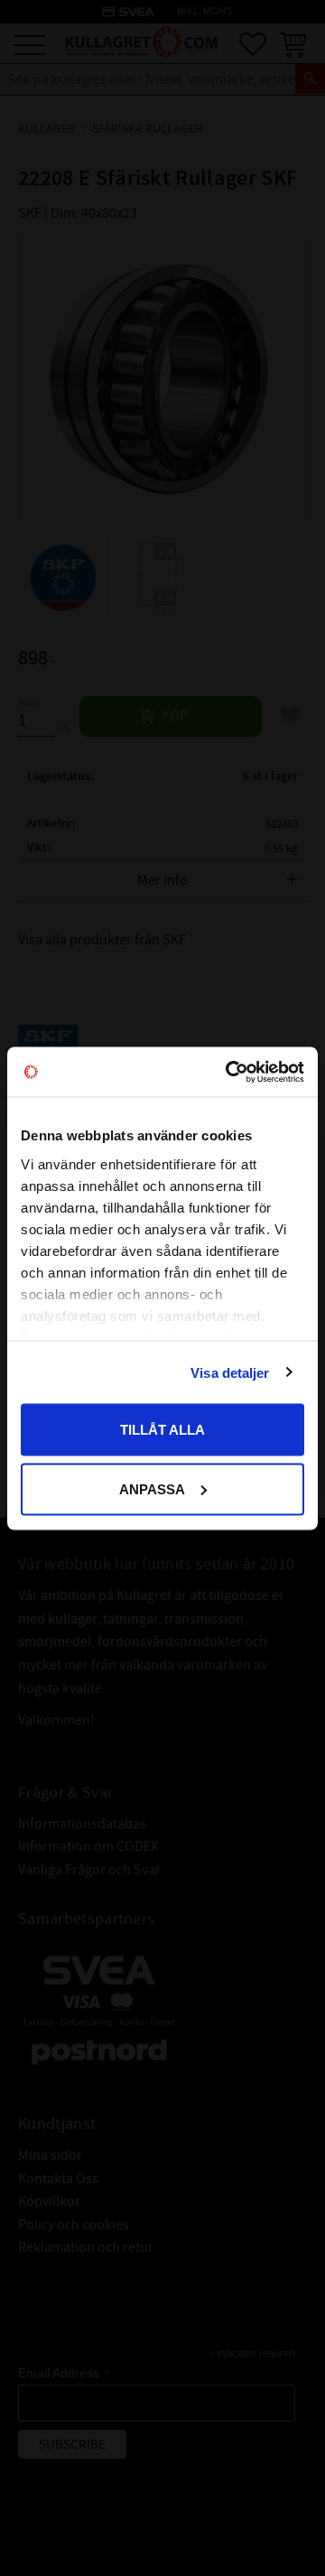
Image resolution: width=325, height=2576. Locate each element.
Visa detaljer (230, 1372)
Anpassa (152, 1488)
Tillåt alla (162, 1430)
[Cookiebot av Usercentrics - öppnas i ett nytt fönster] (229, 1072)
